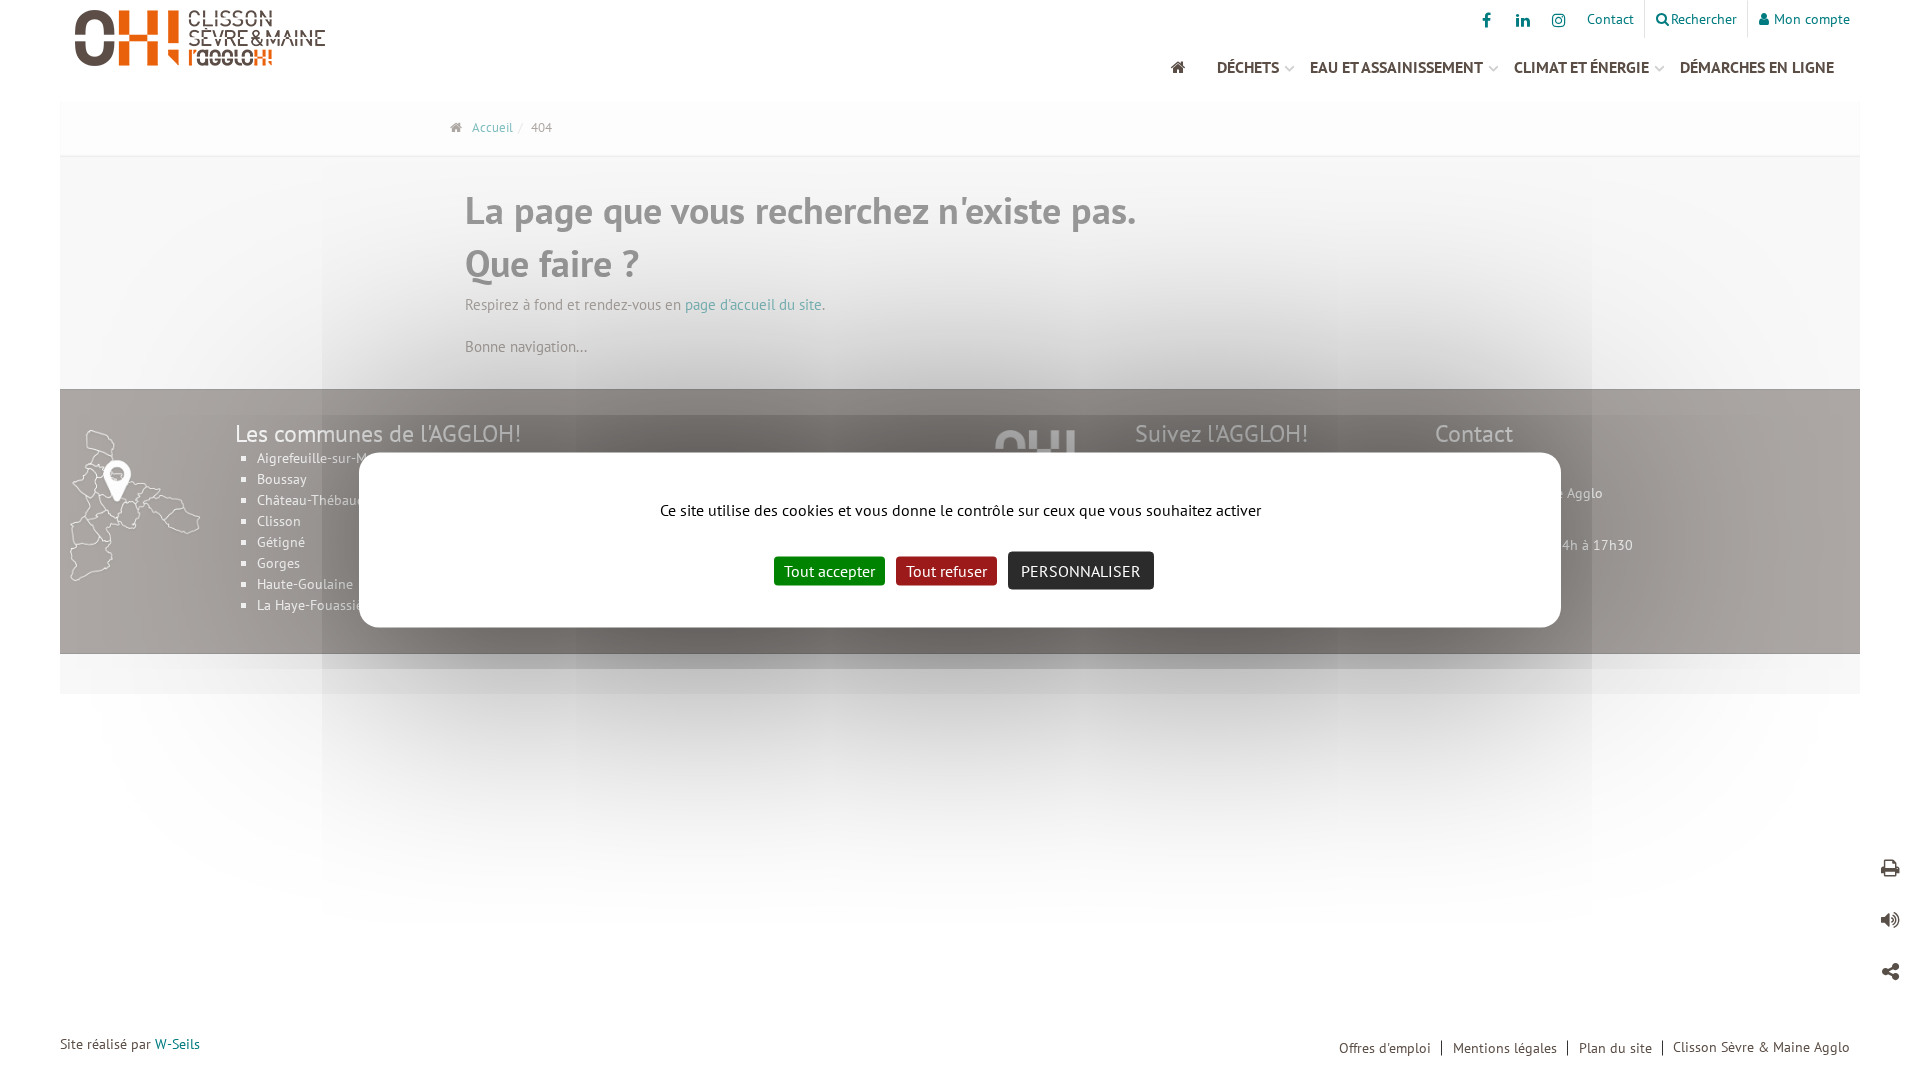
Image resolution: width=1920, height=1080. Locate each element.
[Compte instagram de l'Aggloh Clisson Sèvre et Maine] (1558, 20)
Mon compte (1812, 19)
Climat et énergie (1581, 67)
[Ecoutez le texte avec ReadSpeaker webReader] (1890, 923)
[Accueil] (1189, 67)
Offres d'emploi (1385, 1048)
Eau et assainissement (1396, 67)
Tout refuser (946, 571)
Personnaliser (1081, 571)
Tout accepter (829, 571)
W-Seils (177, 1044)
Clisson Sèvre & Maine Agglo (1761, 1047)
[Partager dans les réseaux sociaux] (1890, 975)
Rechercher (1704, 19)
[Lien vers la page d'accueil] (285, 38)
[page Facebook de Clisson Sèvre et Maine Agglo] (1486, 20)
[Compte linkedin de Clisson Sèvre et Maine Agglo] (1522, 20)
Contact (1610, 19)
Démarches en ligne (1757, 67)
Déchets (1248, 67)
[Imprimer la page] (1890, 871)
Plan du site (1615, 1048)
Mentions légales (1505, 1048)
